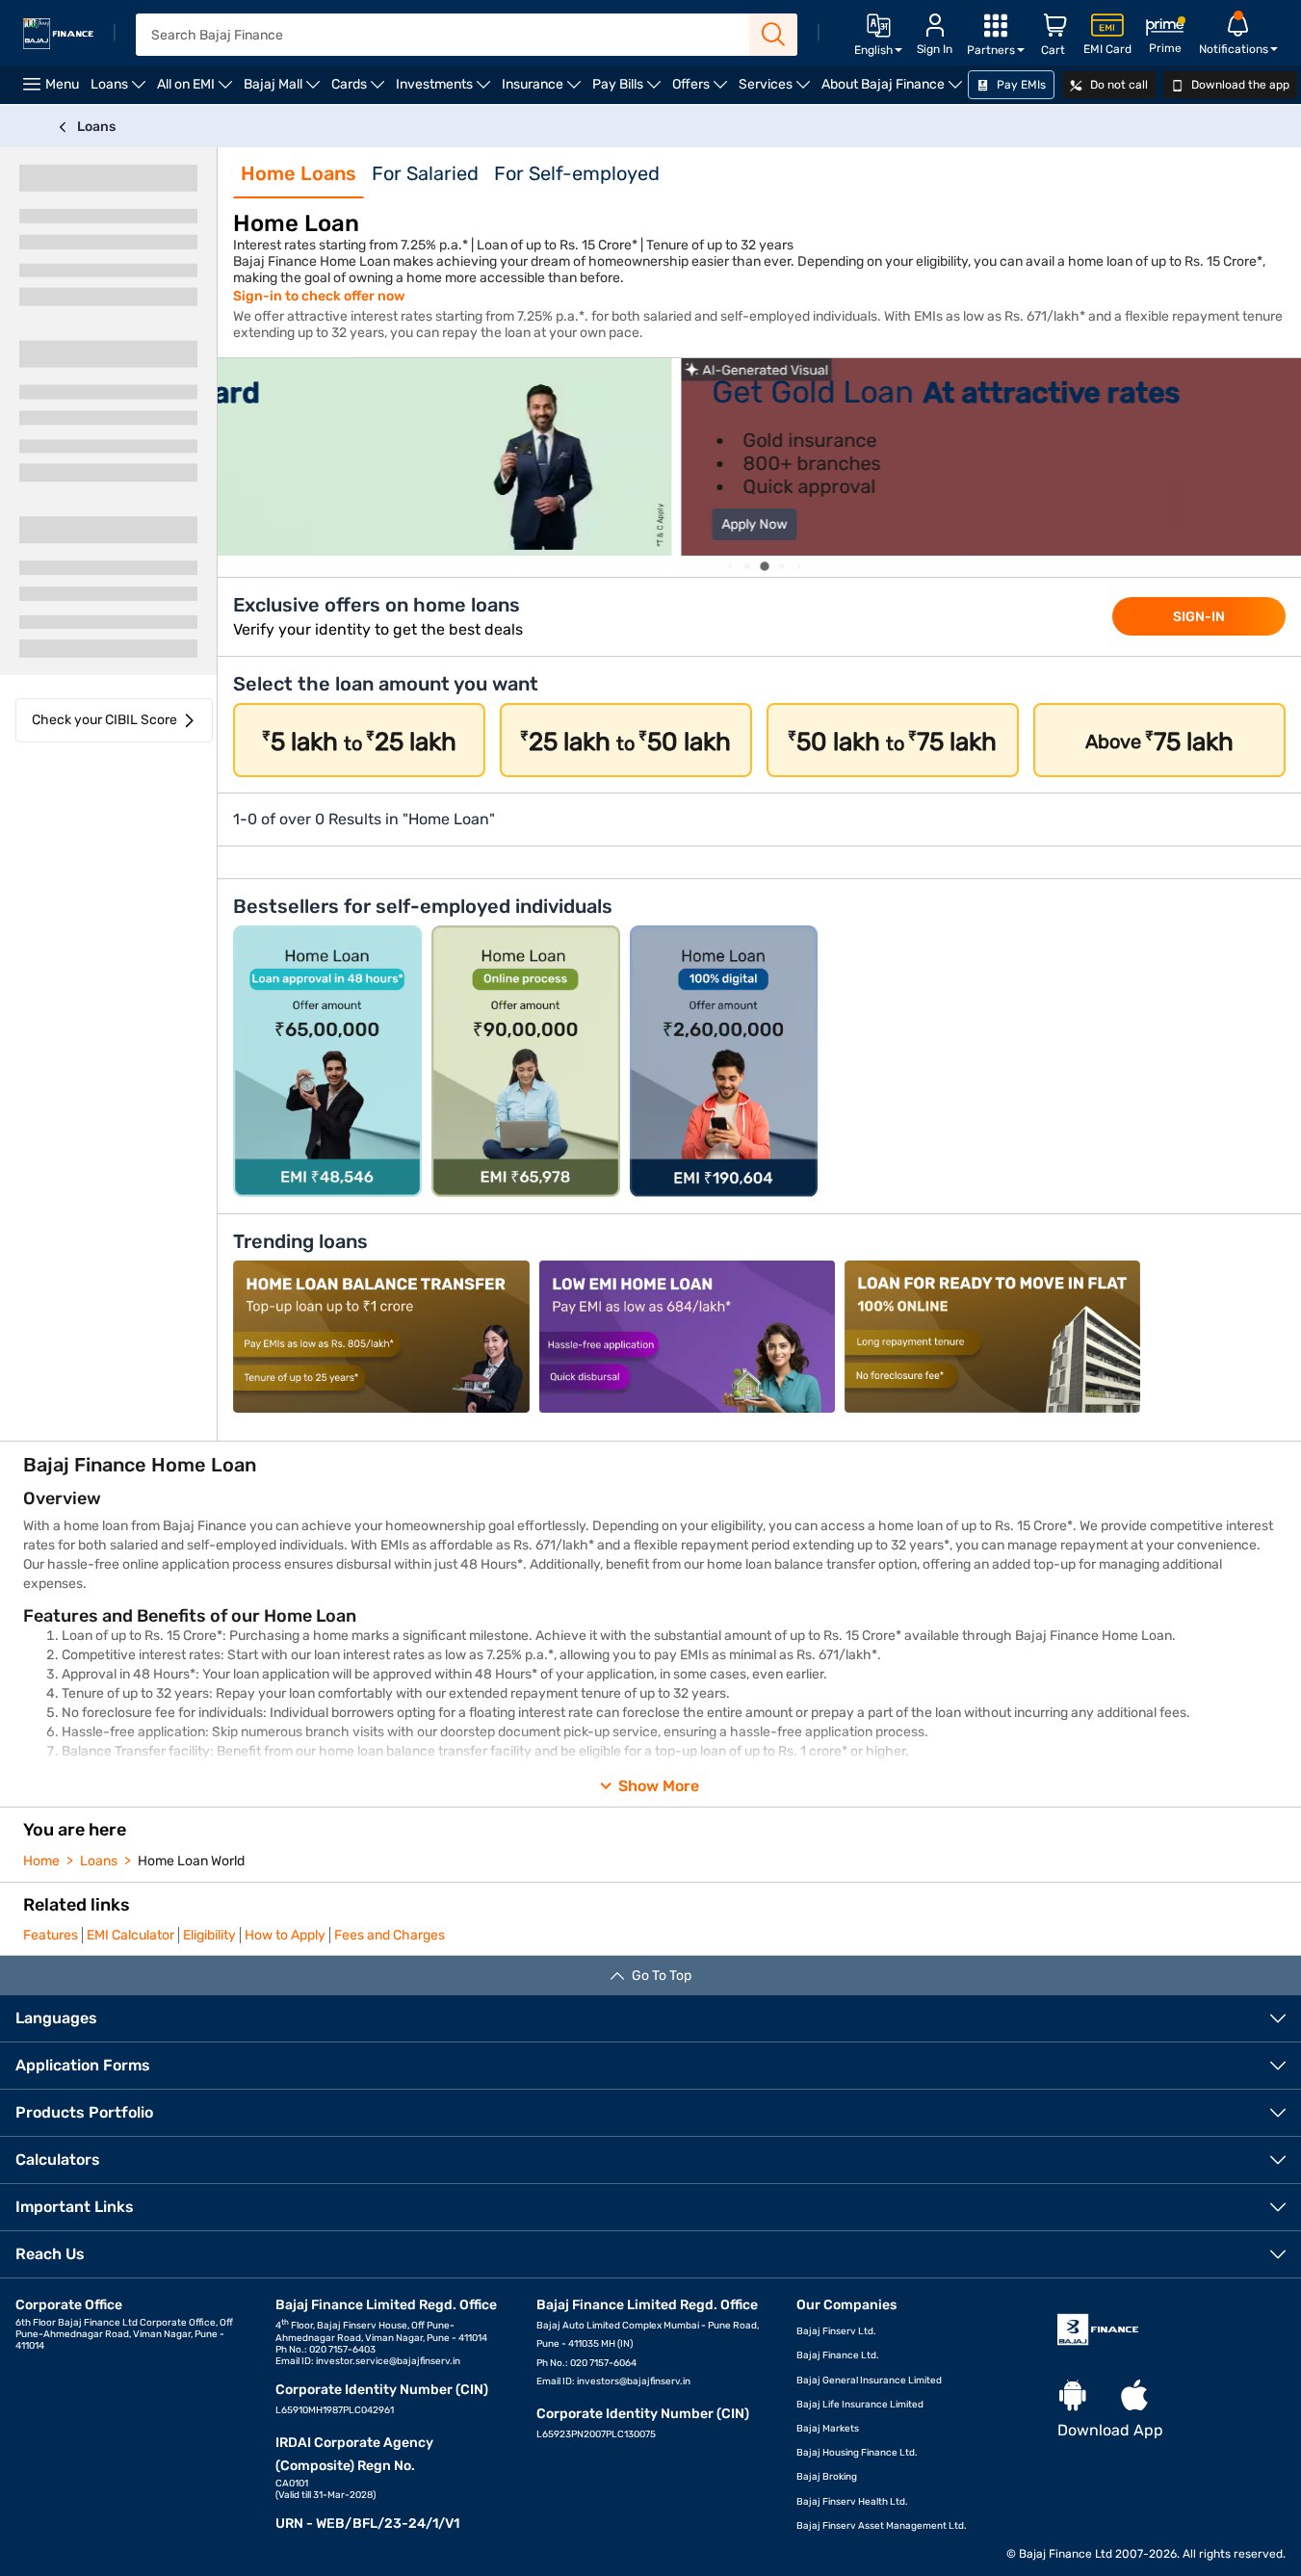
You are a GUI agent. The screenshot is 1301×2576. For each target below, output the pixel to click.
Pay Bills (629, 90)
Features (51, 1935)
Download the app (1239, 85)
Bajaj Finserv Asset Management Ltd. (882, 2526)
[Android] (1073, 2396)
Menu (62, 84)
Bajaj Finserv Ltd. (836, 2331)
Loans (121, 90)
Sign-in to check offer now (319, 296)
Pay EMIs (1020, 85)
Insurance (544, 90)
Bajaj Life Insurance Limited (860, 2405)
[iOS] (1134, 2396)
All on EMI (197, 90)
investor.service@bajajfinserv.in (388, 2361)
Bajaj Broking (827, 2477)
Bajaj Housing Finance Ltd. (857, 2453)
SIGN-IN (1199, 617)
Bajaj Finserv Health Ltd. (852, 2502)
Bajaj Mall (285, 90)
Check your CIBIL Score (104, 720)
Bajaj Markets (828, 2429)
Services (777, 90)
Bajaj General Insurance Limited (869, 2381)
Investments (446, 90)
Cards (361, 90)
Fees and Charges (390, 1935)
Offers (703, 90)
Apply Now (291, 524)
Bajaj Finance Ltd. (838, 2355)
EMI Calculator (130, 1935)
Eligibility (209, 1935)
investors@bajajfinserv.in (634, 2381)
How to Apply (285, 1935)
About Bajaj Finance (895, 90)
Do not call (1118, 85)
